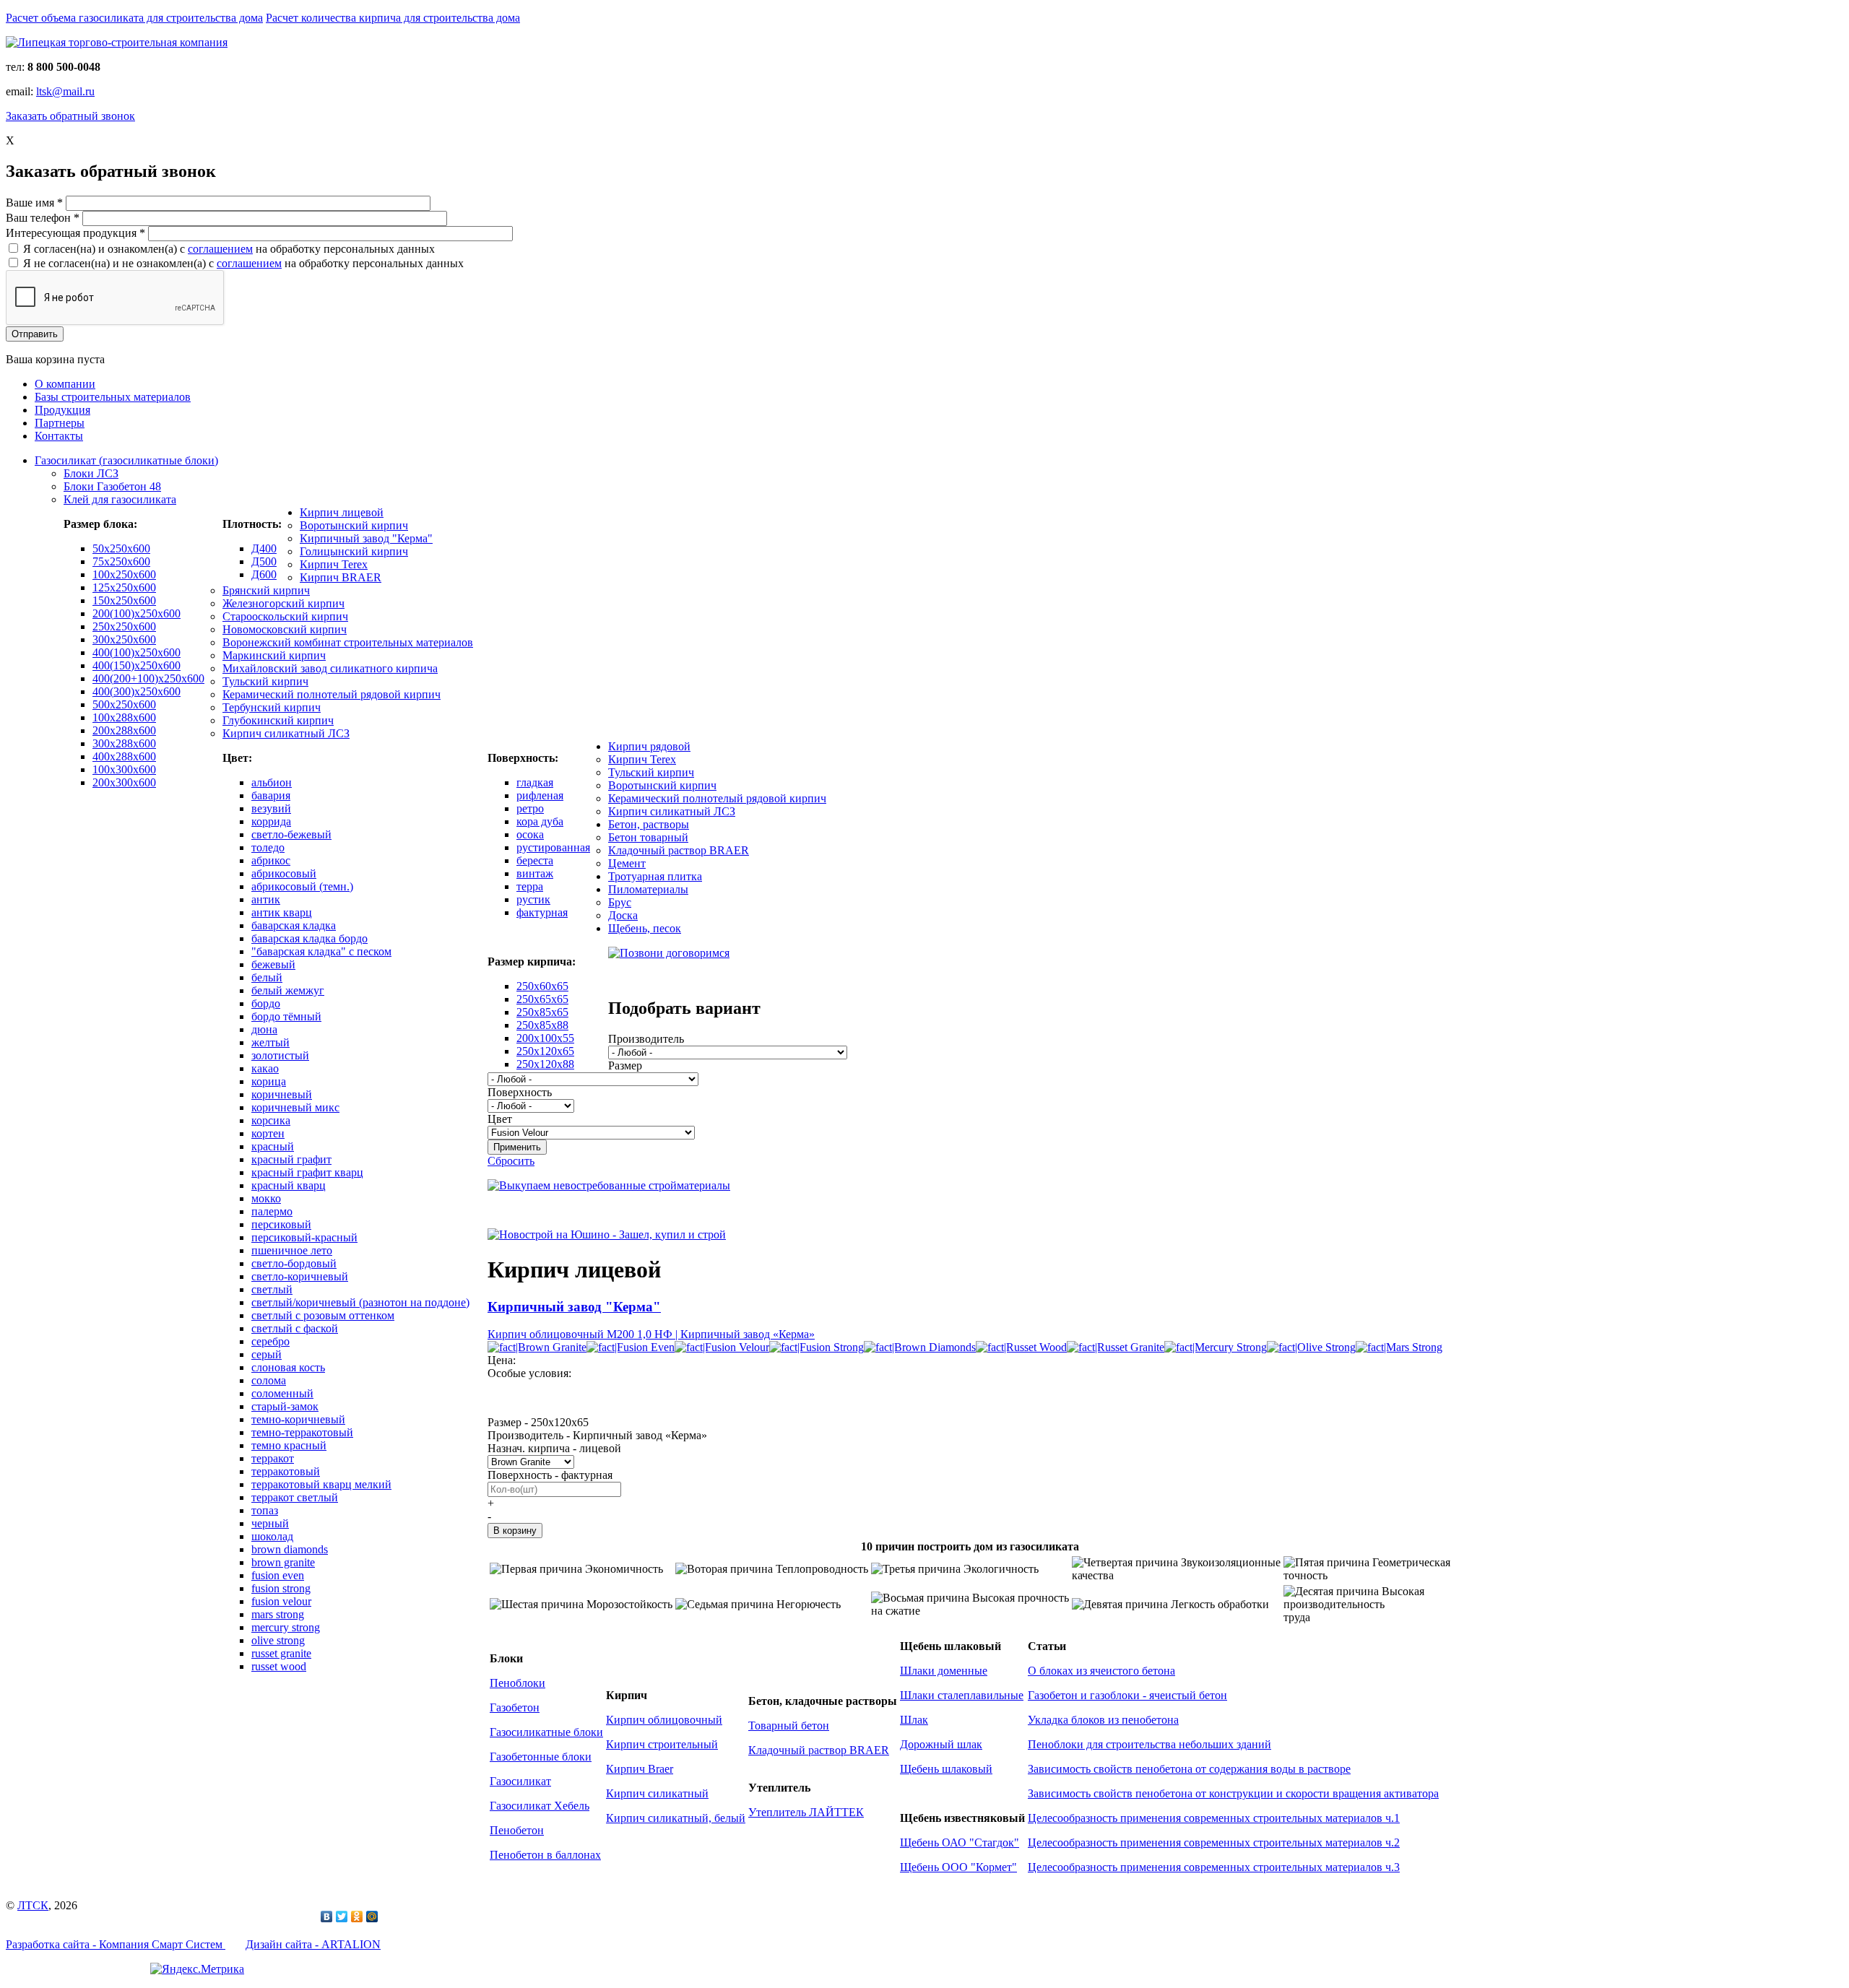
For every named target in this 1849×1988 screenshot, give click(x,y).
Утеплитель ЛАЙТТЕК (806, 1812)
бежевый (273, 964)
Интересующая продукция (75, 233)
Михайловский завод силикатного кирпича (330, 668)
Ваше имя (34, 203)
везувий (271, 808)
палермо (272, 1211)
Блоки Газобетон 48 (112, 486)
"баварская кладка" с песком (321, 951)
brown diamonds (290, 1549)
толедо (268, 847)
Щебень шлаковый (946, 1769)
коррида (271, 821)
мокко (266, 1198)
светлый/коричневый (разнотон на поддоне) (360, 1302)
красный (273, 1146)
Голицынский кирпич (354, 551)
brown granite (283, 1562)
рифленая (540, 795)
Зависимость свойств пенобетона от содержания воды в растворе (1189, 1769)
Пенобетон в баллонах (545, 1855)
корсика (271, 1120)
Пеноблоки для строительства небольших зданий (1149, 1744)
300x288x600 (124, 743)
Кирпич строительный (662, 1744)
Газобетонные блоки (541, 1757)
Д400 (264, 548)
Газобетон (515, 1707)
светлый (272, 1289)
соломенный (282, 1393)
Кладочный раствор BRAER (679, 850)
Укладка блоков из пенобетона (1103, 1720)
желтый (270, 1042)
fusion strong (281, 1588)
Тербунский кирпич (272, 707)
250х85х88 (542, 1025)
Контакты (59, 436)
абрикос (271, 860)
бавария (271, 795)
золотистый (280, 1055)
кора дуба (540, 821)
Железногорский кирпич (283, 603)
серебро (270, 1341)
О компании (65, 384)
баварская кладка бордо (309, 938)
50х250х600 (121, 548)
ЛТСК (33, 1905)
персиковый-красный (304, 1237)
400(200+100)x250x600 (148, 678)
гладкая (535, 782)
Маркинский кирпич (274, 655)
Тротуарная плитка (655, 876)
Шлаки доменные (944, 1671)
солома (269, 1380)
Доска (623, 915)
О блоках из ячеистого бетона (1101, 1671)
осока (530, 834)
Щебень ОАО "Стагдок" (960, 1842)
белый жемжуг (288, 990)
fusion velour (281, 1601)
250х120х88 (545, 1064)
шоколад (272, 1536)
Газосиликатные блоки (546, 1732)
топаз (265, 1510)
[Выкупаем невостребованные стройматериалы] (609, 1185)
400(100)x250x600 (137, 652)
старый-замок (285, 1406)
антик (266, 899)
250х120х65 (545, 1051)
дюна (264, 1029)
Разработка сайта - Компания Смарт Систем (116, 1944)
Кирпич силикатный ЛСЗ (286, 733)
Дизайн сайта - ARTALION (313, 1944)
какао (265, 1068)
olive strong (278, 1640)
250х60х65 (542, 986)
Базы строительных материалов (113, 397)
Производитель (646, 1039)
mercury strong (286, 1627)
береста (535, 860)
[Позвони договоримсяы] (669, 953)
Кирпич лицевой (342, 512)
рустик (533, 899)
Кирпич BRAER (341, 577)
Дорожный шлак (941, 1744)
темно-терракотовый (302, 1432)
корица (269, 1081)
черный (270, 1523)
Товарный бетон (789, 1726)
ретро (530, 808)
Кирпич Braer (640, 1769)
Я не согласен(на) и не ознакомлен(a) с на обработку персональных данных (243, 263)
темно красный (289, 1445)
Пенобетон (517, 1830)
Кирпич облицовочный (664, 1720)
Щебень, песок (645, 928)
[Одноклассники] (357, 1917)
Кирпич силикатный (657, 1793)
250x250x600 (124, 626)
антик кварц (282, 912)
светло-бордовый (294, 1263)
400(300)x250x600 (137, 691)
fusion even (278, 1575)
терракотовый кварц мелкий (321, 1484)
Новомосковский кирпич (285, 629)
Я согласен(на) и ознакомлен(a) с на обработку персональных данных (229, 249)
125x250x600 (124, 587)
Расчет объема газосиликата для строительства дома (134, 18)
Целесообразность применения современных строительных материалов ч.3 (1214, 1867)
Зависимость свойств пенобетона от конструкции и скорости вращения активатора (1233, 1793)
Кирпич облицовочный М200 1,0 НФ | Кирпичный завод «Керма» (651, 1334)
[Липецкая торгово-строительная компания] (117, 42)
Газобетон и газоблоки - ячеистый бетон (1127, 1695)
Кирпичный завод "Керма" (366, 538)
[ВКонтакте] (327, 1917)
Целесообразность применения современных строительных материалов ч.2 (1214, 1842)
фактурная (542, 912)
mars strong (278, 1614)
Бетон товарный (648, 837)
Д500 (264, 561)
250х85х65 (542, 1012)
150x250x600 (124, 600)
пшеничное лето (292, 1250)
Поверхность (520, 1092)
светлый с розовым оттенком (323, 1315)
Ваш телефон (43, 218)
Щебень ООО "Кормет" (958, 1867)
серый (267, 1354)
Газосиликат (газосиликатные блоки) (126, 460)
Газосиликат (520, 1781)
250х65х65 (542, 999)
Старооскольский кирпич (285, 616)
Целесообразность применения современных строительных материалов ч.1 (1214, 1818)
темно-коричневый (298, 1419)
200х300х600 (124, 782)
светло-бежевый (291, 834)
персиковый (281, 1224)
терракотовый (286, 1471)
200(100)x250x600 (137, 613)
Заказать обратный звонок (70, 116)
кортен (268, 1133)
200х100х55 (545, 1038)
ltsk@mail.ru (65, 91)
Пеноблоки (518, 1683)
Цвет (500, 1119)
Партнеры (60, 423)
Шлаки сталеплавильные (962, 1695)
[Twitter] (342, 1917)
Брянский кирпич (266, 590)
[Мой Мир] (372, 1917)
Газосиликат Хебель (540, 1806)
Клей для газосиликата (120, 499)
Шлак (914, 1720)
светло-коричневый (300, 1276)
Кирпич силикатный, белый (676, 1818)
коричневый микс (295, 1107)
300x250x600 (124, 639)
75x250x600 (121, 561)
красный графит (291, 1159)
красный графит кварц (307, 1172)
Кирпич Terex (334, 564)
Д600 (264, 574)
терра (530, 886)
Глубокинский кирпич (278, 720)
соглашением (220, 249)
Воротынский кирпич (354, 525)
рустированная (553, 847)
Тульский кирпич (265, 681)
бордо (266, 1003)
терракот (273, 1458)
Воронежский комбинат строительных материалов (348, 642)
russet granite (281, 1653)
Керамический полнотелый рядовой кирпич (332, 694)
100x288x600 (124, 717)
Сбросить (511, 1161)
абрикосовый (284, 873)
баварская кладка (294, 925)
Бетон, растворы (649, 824)
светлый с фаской (295, 1328)
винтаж (535, 873)
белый (267, 977)
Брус (620, 902)
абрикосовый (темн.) (302, 886)
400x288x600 (124, 756)
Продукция (62, 410)
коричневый (282, 1094)
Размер (625, 1065)
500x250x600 (124, 704)
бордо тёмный (286, 1016)
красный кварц (289, 1185)
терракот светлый (295, 1497)
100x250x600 (124, 574)
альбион (272, 782)
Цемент (627, 863)
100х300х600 (124, 769)
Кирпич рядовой (649, 746)
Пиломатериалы (648, 889)
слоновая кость (288, 1367)
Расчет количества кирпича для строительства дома (393, 18)
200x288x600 (124, 730)
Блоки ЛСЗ (91, 473)
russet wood (279, 1666)
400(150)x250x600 (137, 665)
